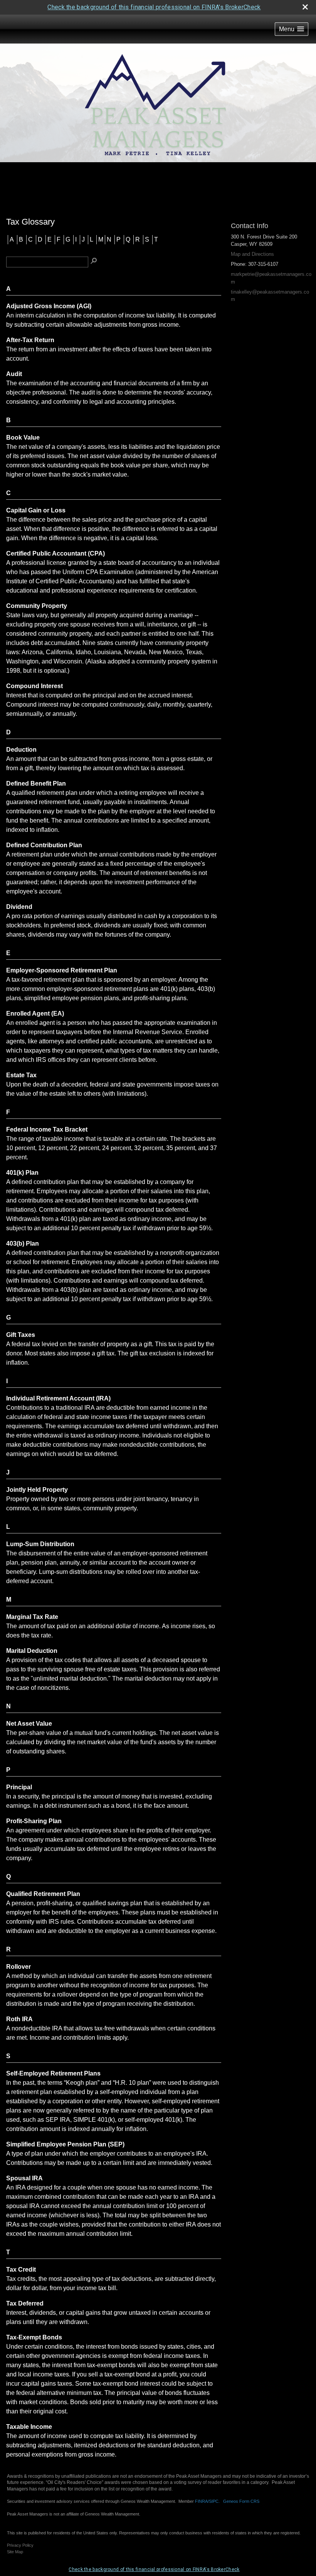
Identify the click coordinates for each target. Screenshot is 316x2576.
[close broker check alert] (305, 7)
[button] (292, 29)
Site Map (15, 2552)
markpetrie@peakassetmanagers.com (271, 278)
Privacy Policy (20, 2545)
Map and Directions (252, 254)
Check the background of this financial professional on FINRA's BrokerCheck (154, 7)
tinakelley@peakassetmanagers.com (270, 296)
